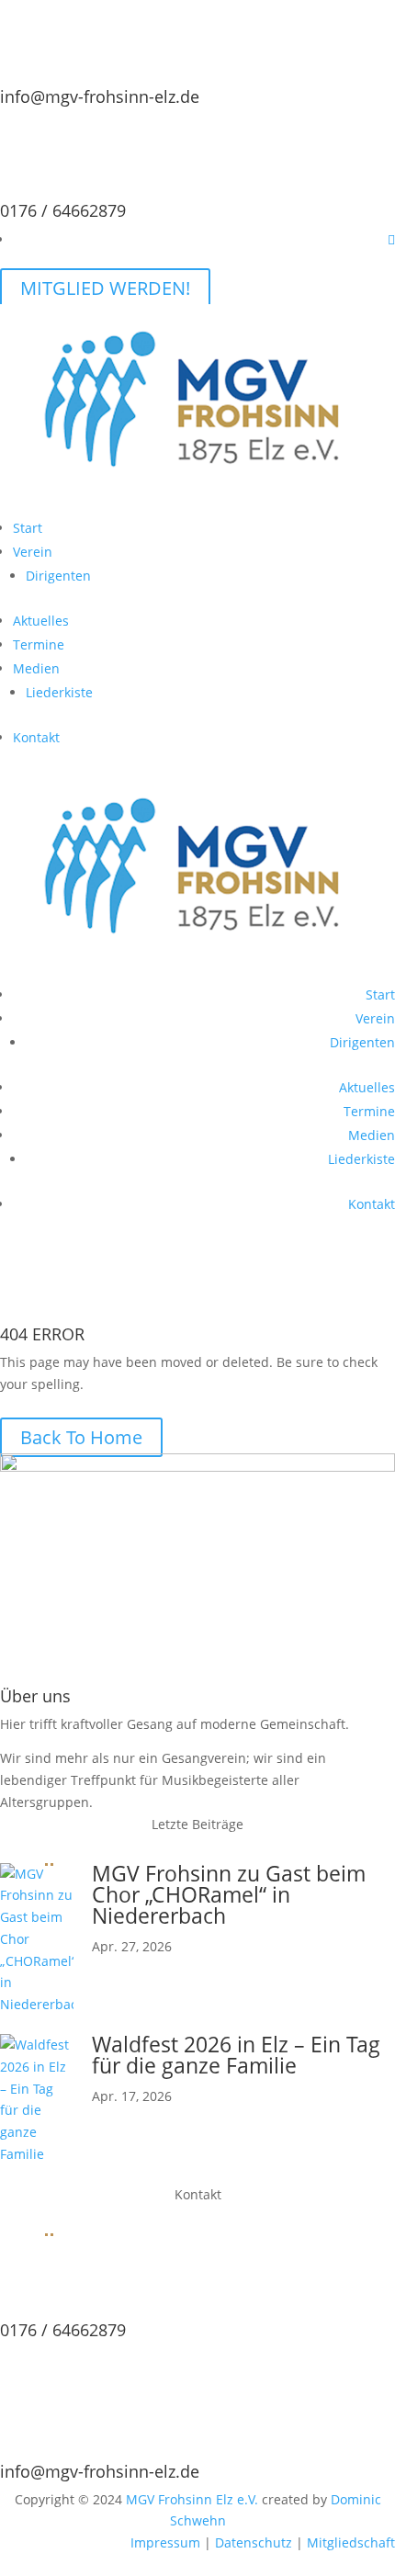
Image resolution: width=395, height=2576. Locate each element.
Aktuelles (41, 621)
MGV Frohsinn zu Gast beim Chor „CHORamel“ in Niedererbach (229, 1894)
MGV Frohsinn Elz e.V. (192, 2499)
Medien (36, 668)
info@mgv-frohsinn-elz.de (100, 96)
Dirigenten (58, 576)
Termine (39, 644)
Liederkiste (59, 692)
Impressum (165, 2542)
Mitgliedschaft (351, 2542)
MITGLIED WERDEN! (105, 288)
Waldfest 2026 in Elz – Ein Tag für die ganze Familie (236, 2055)
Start (28, 528)
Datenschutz (254, 2542)
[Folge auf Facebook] (391, 239)
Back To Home (81, 1437)
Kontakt (36, 737)
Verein (33, 552)
